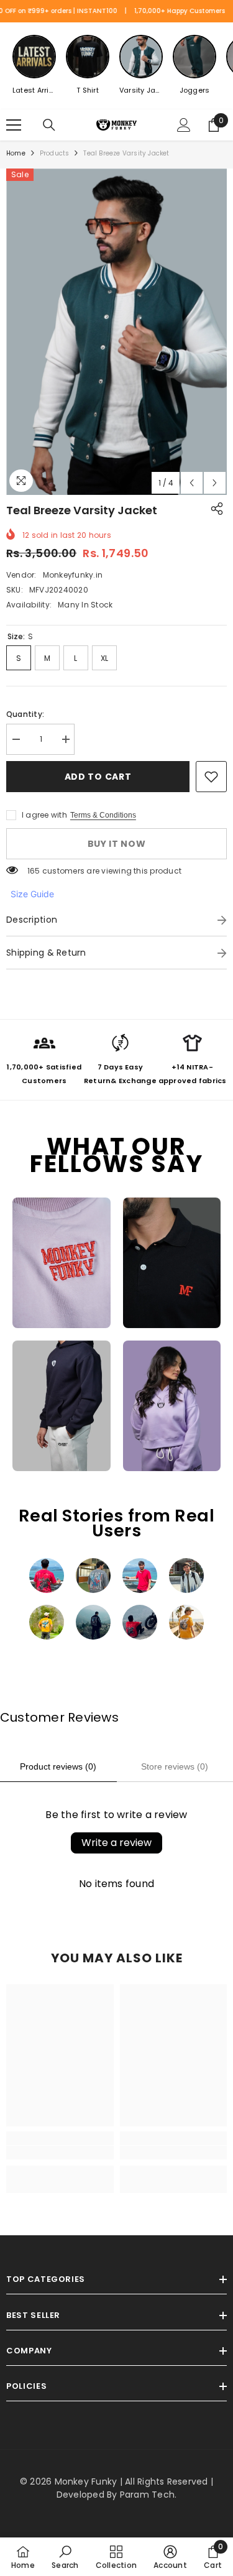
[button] (192, 483)
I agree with (44, 815)
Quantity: (25, 714)
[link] (211, 777)
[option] (116, 332)
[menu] (14, 125)
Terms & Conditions (103, 815)
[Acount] (184, 125)
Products (55, 153)
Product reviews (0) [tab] (58, 1766)
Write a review (116, 1843)
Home (16, 153)
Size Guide (32, 894)
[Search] (49, 125)
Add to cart (98, 777)
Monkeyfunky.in (73, 575)
